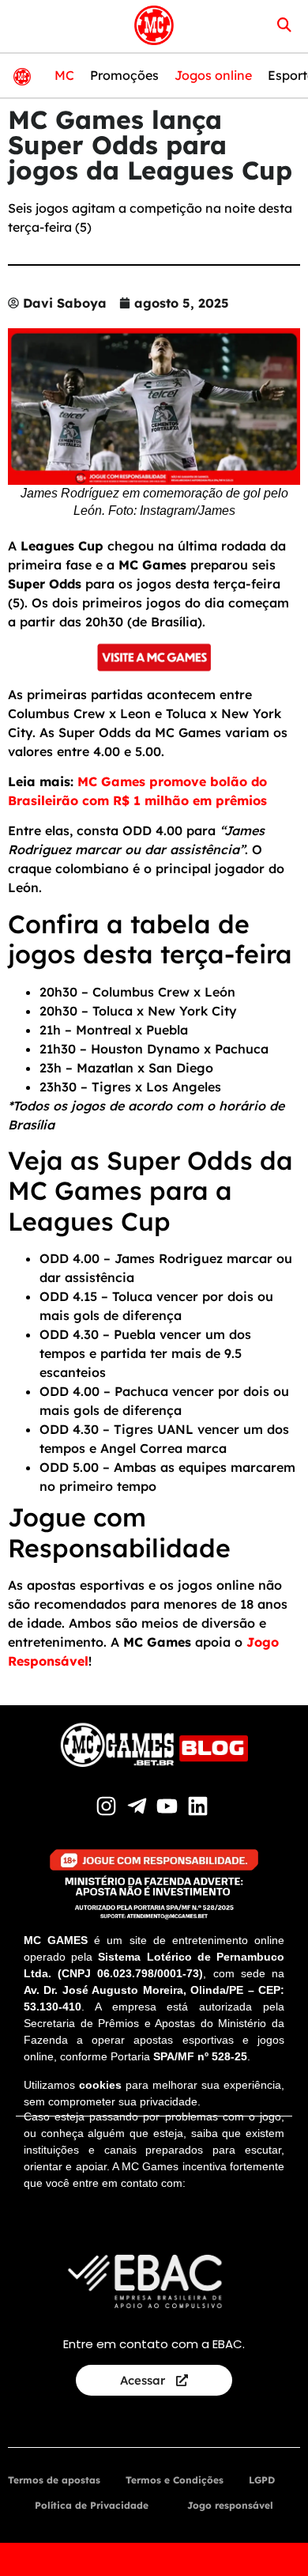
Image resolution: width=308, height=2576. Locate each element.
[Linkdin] (200, 1806)
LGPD (262, 2480)
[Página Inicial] (154, 25)
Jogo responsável (230, 2505)
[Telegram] (139, 1806)
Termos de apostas (54, 2480)
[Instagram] (109, 1806)
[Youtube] (169, 1806)
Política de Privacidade (92, 2505)
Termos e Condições (175, 2480)
